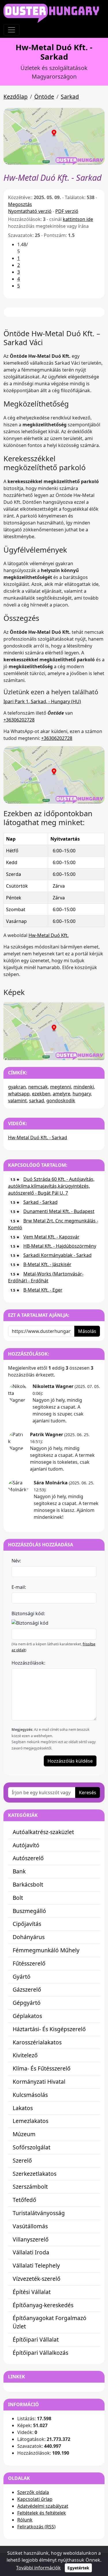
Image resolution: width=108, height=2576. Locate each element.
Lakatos (23, 2108)
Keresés (88, 1792)
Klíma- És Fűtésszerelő (42, 2068)
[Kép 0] (49, 1052)
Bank (19, 1871)
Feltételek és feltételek (42, 2513)
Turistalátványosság (39, 2213)
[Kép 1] (59, 1052)
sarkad (37, 1101)
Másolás (87, 1331)
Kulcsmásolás (30, 2095)
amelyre (61, 1094)
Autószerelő (28, 1858)
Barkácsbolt (28, 1884)
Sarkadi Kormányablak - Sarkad (57, 1255)
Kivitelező (25, 2055)
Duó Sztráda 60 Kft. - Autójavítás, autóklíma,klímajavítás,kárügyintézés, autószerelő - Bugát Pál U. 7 (51, 1186)
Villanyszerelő (31, 2239)
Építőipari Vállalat (36, 2339)
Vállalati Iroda (31, 2252)
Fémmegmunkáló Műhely (46, 1950)
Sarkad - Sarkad (40, 1202)
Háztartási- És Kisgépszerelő (49, 2029)
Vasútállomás (30, 2226)
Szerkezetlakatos (35, 2174)
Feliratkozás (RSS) (36, 2527)
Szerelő (22, 2160)
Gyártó (22, 1977)
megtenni (61, 1087)
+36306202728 (19, 720)
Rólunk (25, 2520)
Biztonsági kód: (28, 1613)
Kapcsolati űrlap (35, 2499)
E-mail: (19, 1587)
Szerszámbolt (30, 2187)
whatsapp (19, 1094)
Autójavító (26, 1845)
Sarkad (70, 97)
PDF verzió (67, 211)
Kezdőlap (16, 97)
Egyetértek (78, 2568)
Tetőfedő (24, 2200)
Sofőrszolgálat (32, 2147)
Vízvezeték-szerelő (37, 2279)
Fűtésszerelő (29, 1963)
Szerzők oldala (33, 2492)
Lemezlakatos (31, 2121)
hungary (82, 1094)
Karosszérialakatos (37, 2042)
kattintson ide (78, 219)
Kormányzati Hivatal (39, 2082)
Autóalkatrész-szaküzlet (43, 1832)
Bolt (18, 1898)
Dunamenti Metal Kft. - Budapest (59, 1211)
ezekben (41, 1094)
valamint (17, 1101)
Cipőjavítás (27, 1924)
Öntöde (44, 97)
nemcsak (38, 1087)
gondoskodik (61, 1101)
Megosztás (20, 204)
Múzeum (24, 2134)
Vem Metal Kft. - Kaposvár (51, 1237)
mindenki (84, 1087)
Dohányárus (29, 1937)
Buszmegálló (29, 1911)
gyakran (17, 1087)
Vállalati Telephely (36, 2265)
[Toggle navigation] (12, 30)
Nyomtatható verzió (30, 211)
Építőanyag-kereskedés (43, 2305)
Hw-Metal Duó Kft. (49, 935)
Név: (16, 1561)
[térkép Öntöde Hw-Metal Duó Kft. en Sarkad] (54, 774)
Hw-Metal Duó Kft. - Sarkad (38, 1138)
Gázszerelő (27, 1989)
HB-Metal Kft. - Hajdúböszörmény (60, 1246)
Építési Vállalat (32, 2292)
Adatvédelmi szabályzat (43, 2506)
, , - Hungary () (42, 701)
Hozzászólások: (28, 1663)
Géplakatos (27, 2016)
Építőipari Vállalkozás (40, 2353)
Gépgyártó (27, 2003)
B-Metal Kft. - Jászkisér (47, 1264)
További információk (38, 2568)
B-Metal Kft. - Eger (43, 1290)
